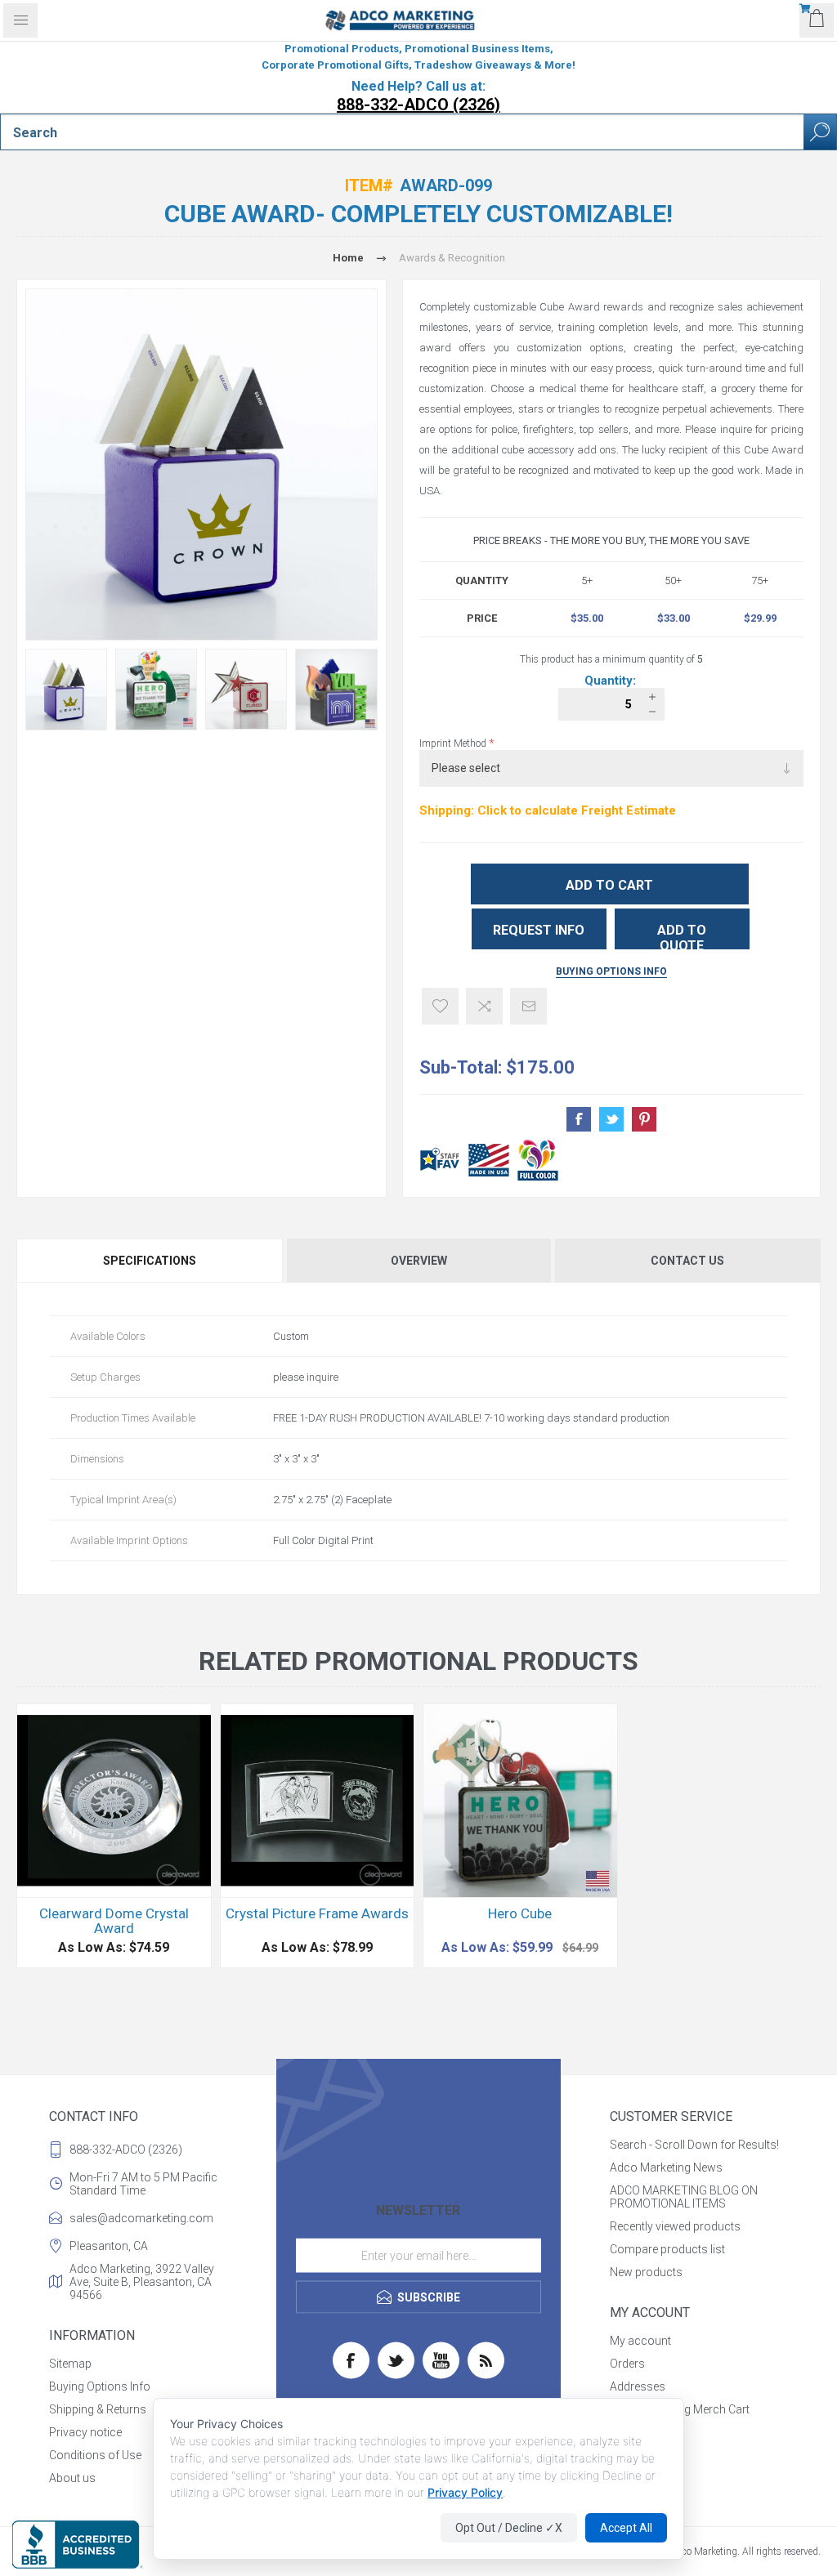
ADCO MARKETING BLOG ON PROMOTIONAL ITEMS (684, 2197)
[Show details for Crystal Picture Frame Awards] (318, 1801)
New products (646, 2272)
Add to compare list (484, 1006)
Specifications (150, 1261)
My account (640, 2341)
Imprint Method (454, 743)
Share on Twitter (611, 1119)
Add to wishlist (440, 1006)
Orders (627, 2364)
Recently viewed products (675, 2226)
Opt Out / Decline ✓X (509, 2528)
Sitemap (70, 2364)
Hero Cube (520, 1913)
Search (820, 132)
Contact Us (687, 1261)
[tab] (150, 1261)
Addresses (638, 2386)
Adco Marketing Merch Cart (680, 2409)
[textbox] (402, 132)
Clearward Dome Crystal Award (114, 1921)
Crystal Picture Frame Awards (317, 1913)
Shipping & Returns (98, 2409)
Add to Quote (682, 936)
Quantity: (612, 681)
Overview (419, 1261)
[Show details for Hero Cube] (520, 1801)
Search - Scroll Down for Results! (694, 2145)
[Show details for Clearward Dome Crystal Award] (114, 1801)
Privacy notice (85, 2432)
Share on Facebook (579, 1119)
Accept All (626, 2528)
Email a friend (528, 1006)
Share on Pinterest (644, 1119)
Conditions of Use (95, 2455)
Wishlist (630, 2432)
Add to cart (609, 885)
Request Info (539, 930)
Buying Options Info (611, 971)
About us (72, 2478)
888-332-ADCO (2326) (418, 105)
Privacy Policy (465, 2492)
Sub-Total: (461, 1067)
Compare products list (667, 2249)
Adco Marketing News (666, 2168)
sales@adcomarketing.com (141, 2218)
